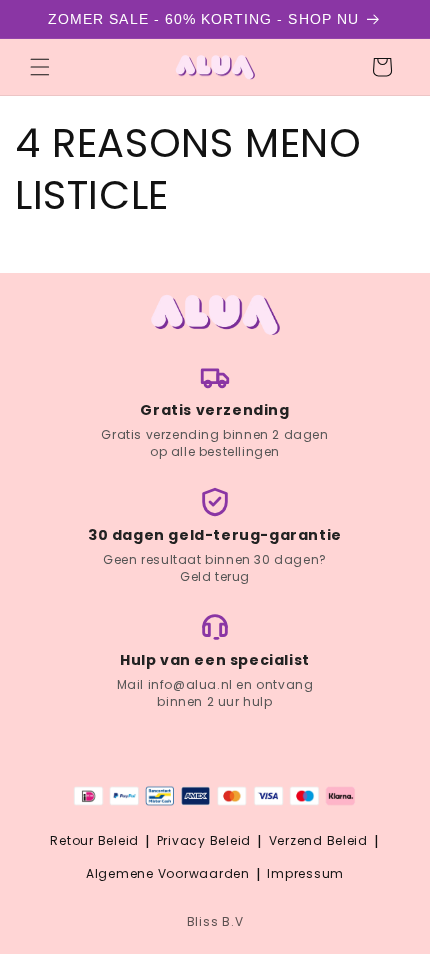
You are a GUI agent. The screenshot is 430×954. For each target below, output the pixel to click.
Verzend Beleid (318, 840)
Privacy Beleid (204, 840)
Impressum (305, 873)
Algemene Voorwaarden (168, 873)
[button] (40, 67)
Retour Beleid (94, 840)
